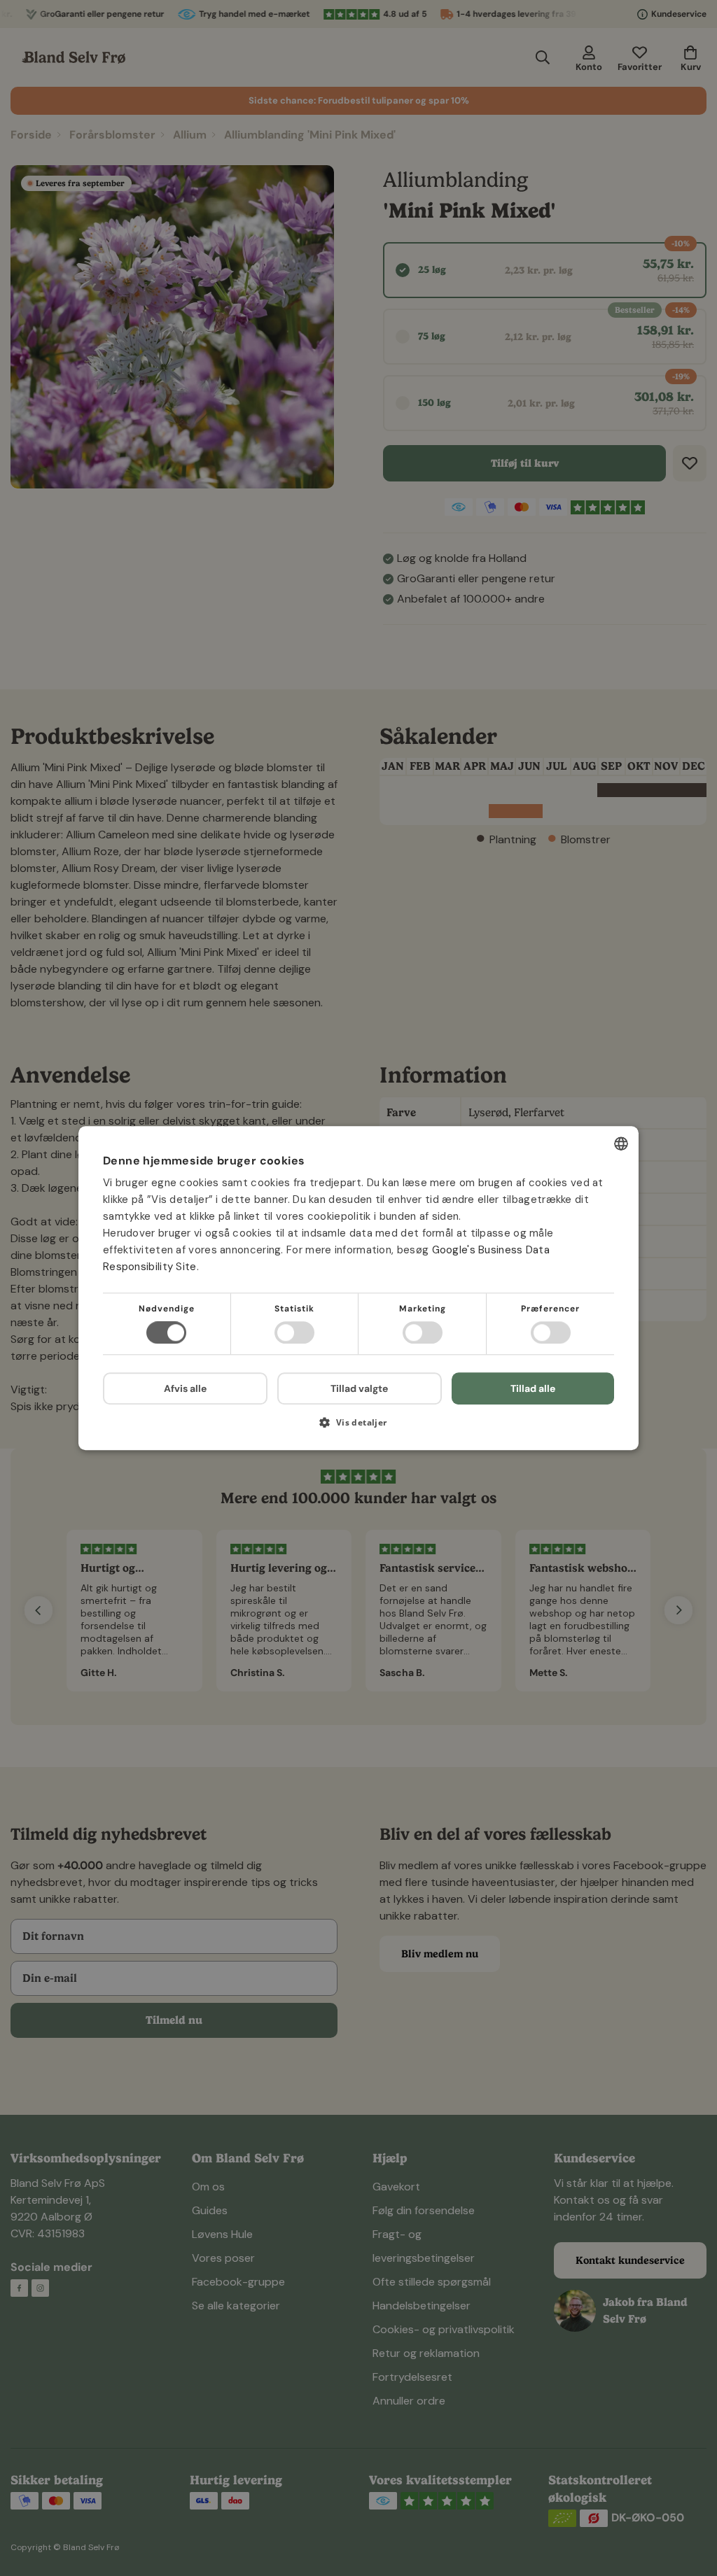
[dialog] (358, 1288)
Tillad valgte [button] (359, 1388)
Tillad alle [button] (533, 1388)
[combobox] (621, 1143)
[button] (358, 1427)
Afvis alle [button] (185, 1388)
